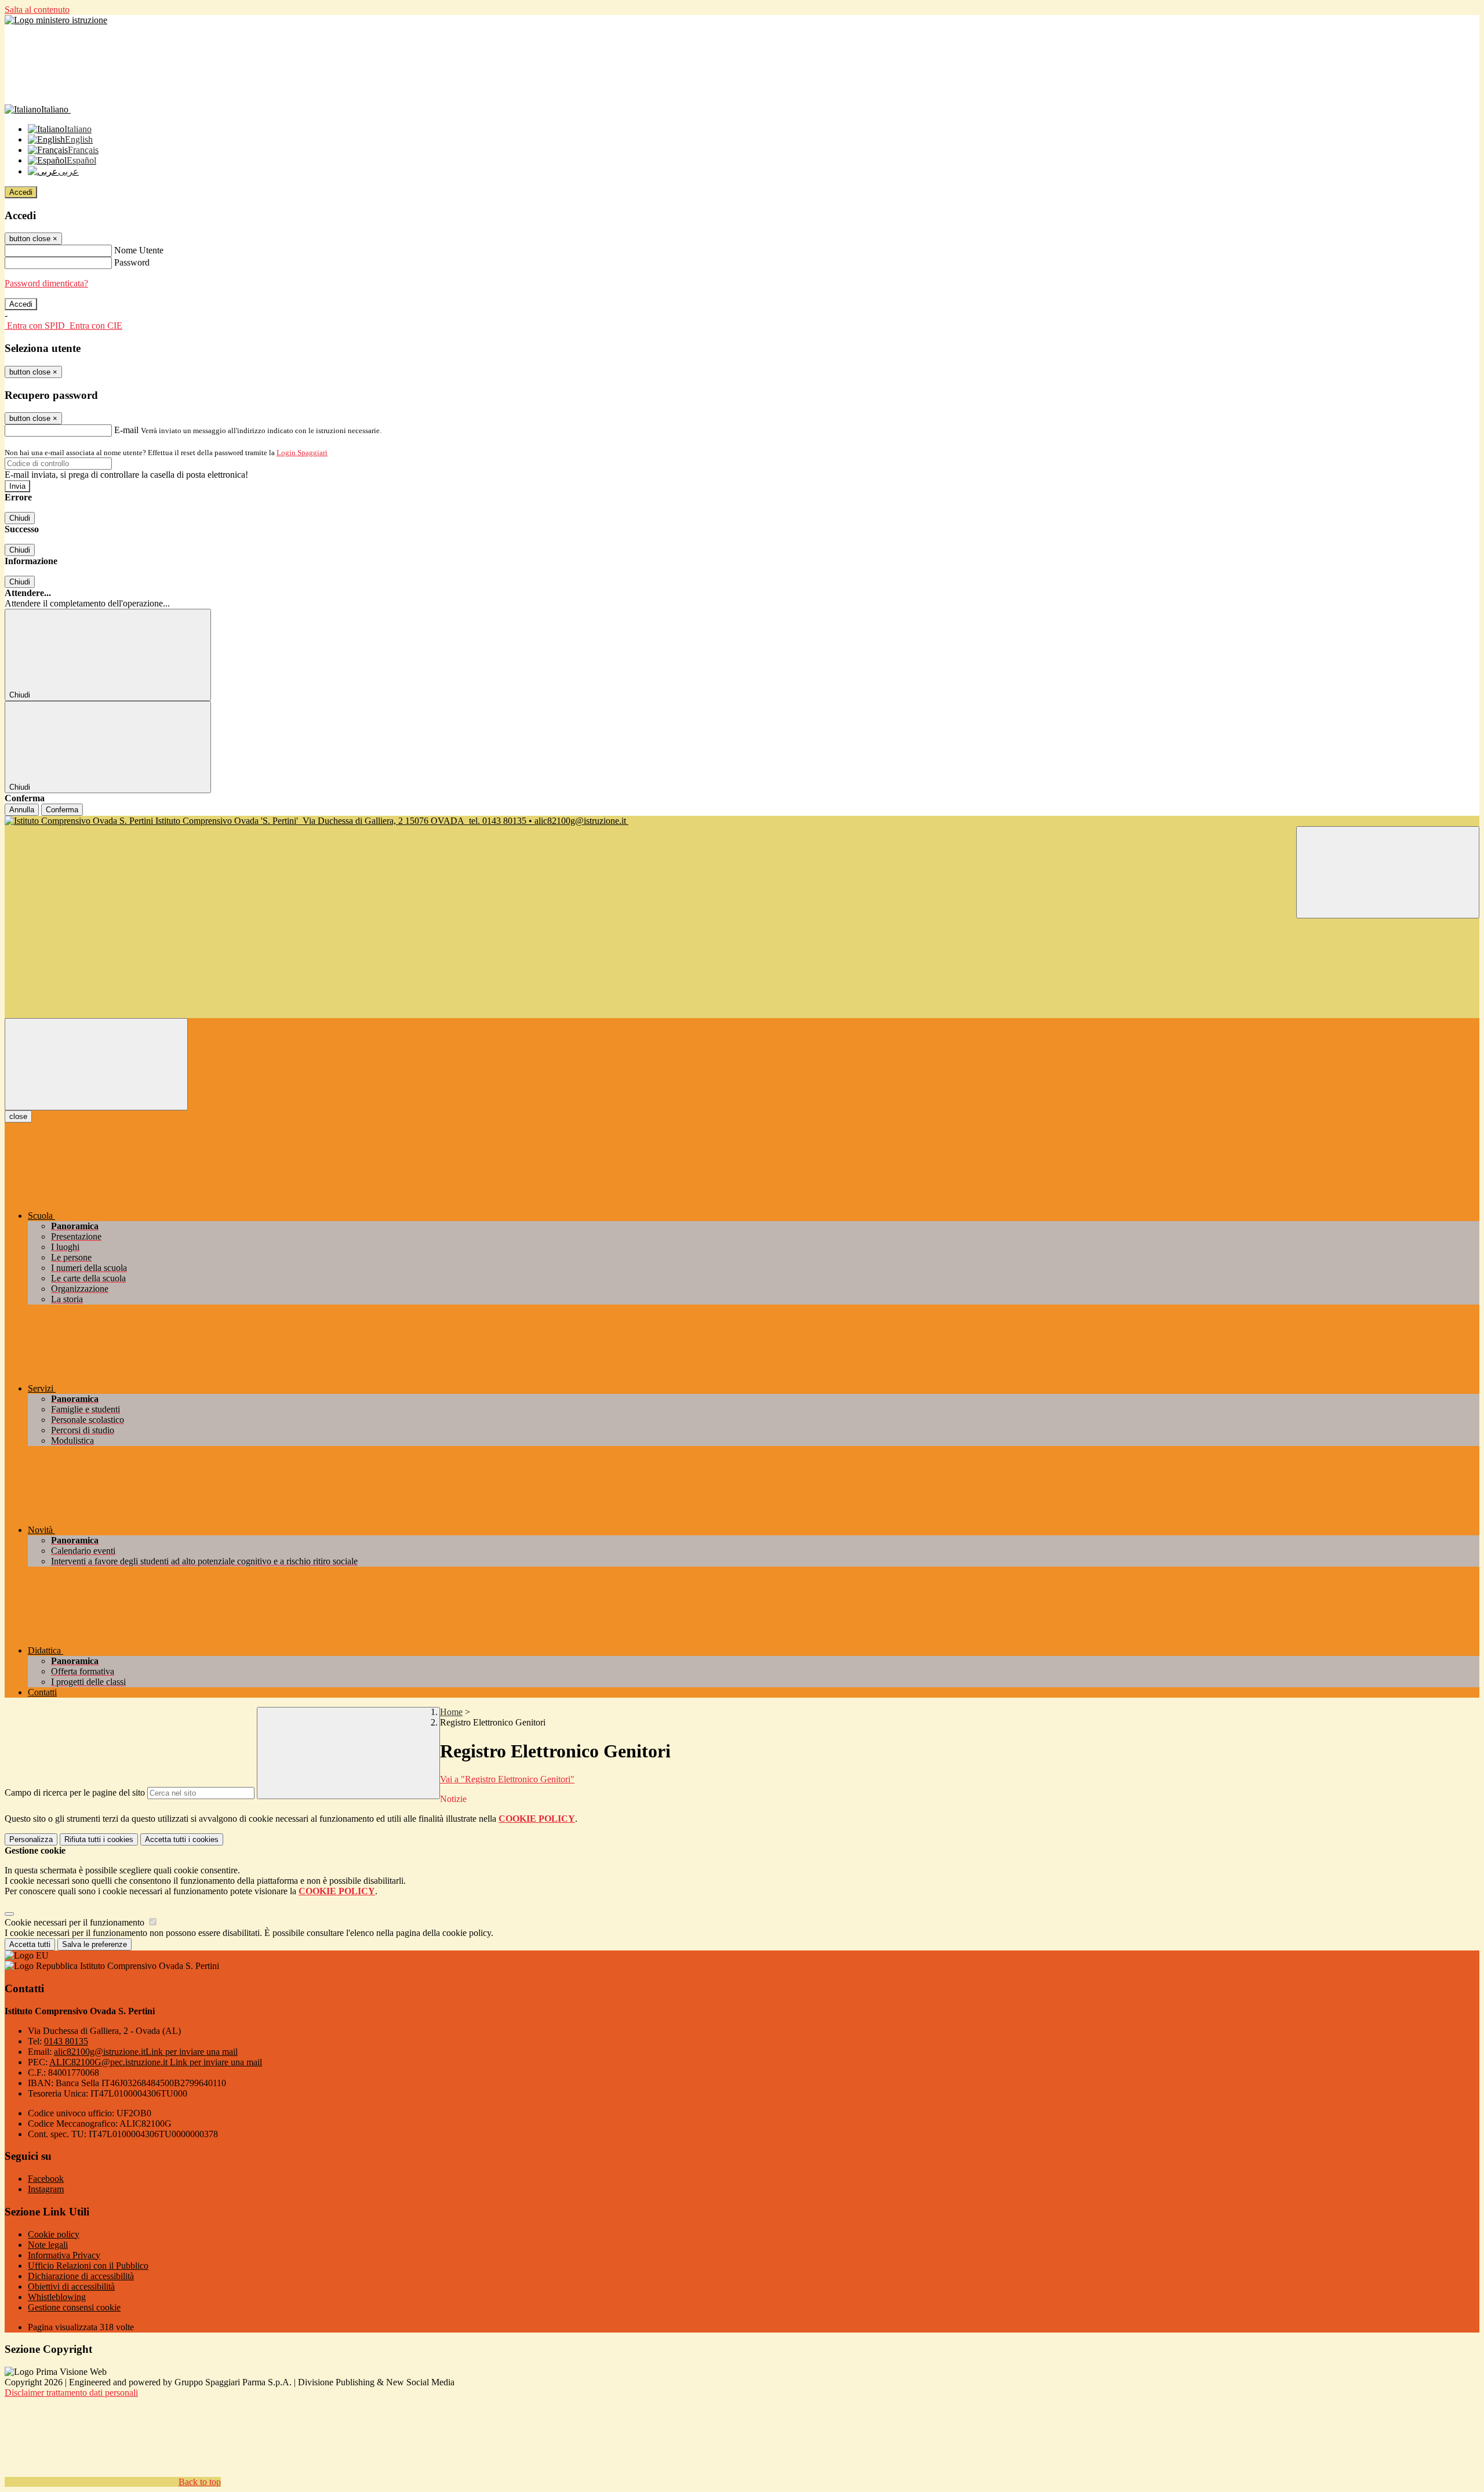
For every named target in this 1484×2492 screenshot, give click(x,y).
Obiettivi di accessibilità (71, 2286)
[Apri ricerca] (1388, 872)
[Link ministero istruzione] (56, 20)
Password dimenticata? (46, 283)
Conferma (62, 810)
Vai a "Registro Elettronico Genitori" (507, 1779)
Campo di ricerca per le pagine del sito (75, 1792)
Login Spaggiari (302, 453)
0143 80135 (66, 2041)
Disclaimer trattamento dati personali (71, 2393)
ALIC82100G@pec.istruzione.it (156, 2062)
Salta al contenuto (37, 10)
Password (132, 262)
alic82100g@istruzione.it (146, 2052)
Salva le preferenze (94, 1944)
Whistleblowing (57, 2297)
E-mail (126, 430)
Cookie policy (54, 2234)
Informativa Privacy (64, 2255)
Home (451, 1712)
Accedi (21, 192)
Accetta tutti (182, 1839)
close (18, 1116)
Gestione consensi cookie (74, 2307)
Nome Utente (139, 250)
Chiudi (20, 518)
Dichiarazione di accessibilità (81, 2276)
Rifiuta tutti (99, 1839)
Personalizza (31, 1839)
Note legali (48, 2245)
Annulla (22, 810)
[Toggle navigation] (96, 1064)
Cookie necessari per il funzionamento (76, 1922)
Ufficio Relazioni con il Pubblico (88, 2266)
